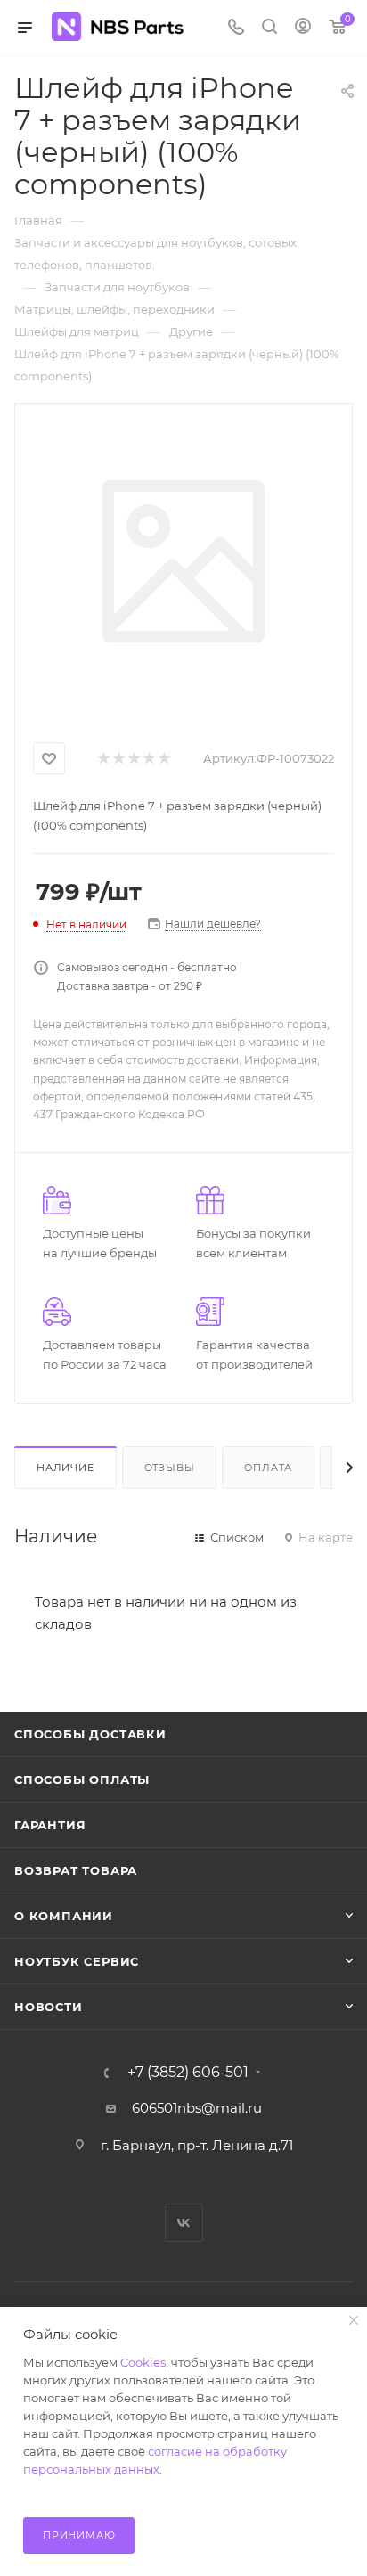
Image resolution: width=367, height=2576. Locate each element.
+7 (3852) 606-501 (188, 2073)
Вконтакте (184, 2223)
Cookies (143, 2362)
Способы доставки (90, 1734)
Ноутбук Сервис (77, 1961)
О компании (64, 1916)
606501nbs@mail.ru (197, 2108)
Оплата (268, 1468)
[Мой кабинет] (303, 28)
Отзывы (170, 1468)
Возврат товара (76, 1870)
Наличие (65, 1468)
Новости (49, 2007)
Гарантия (50, 1825)
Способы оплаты (82, 1779)
